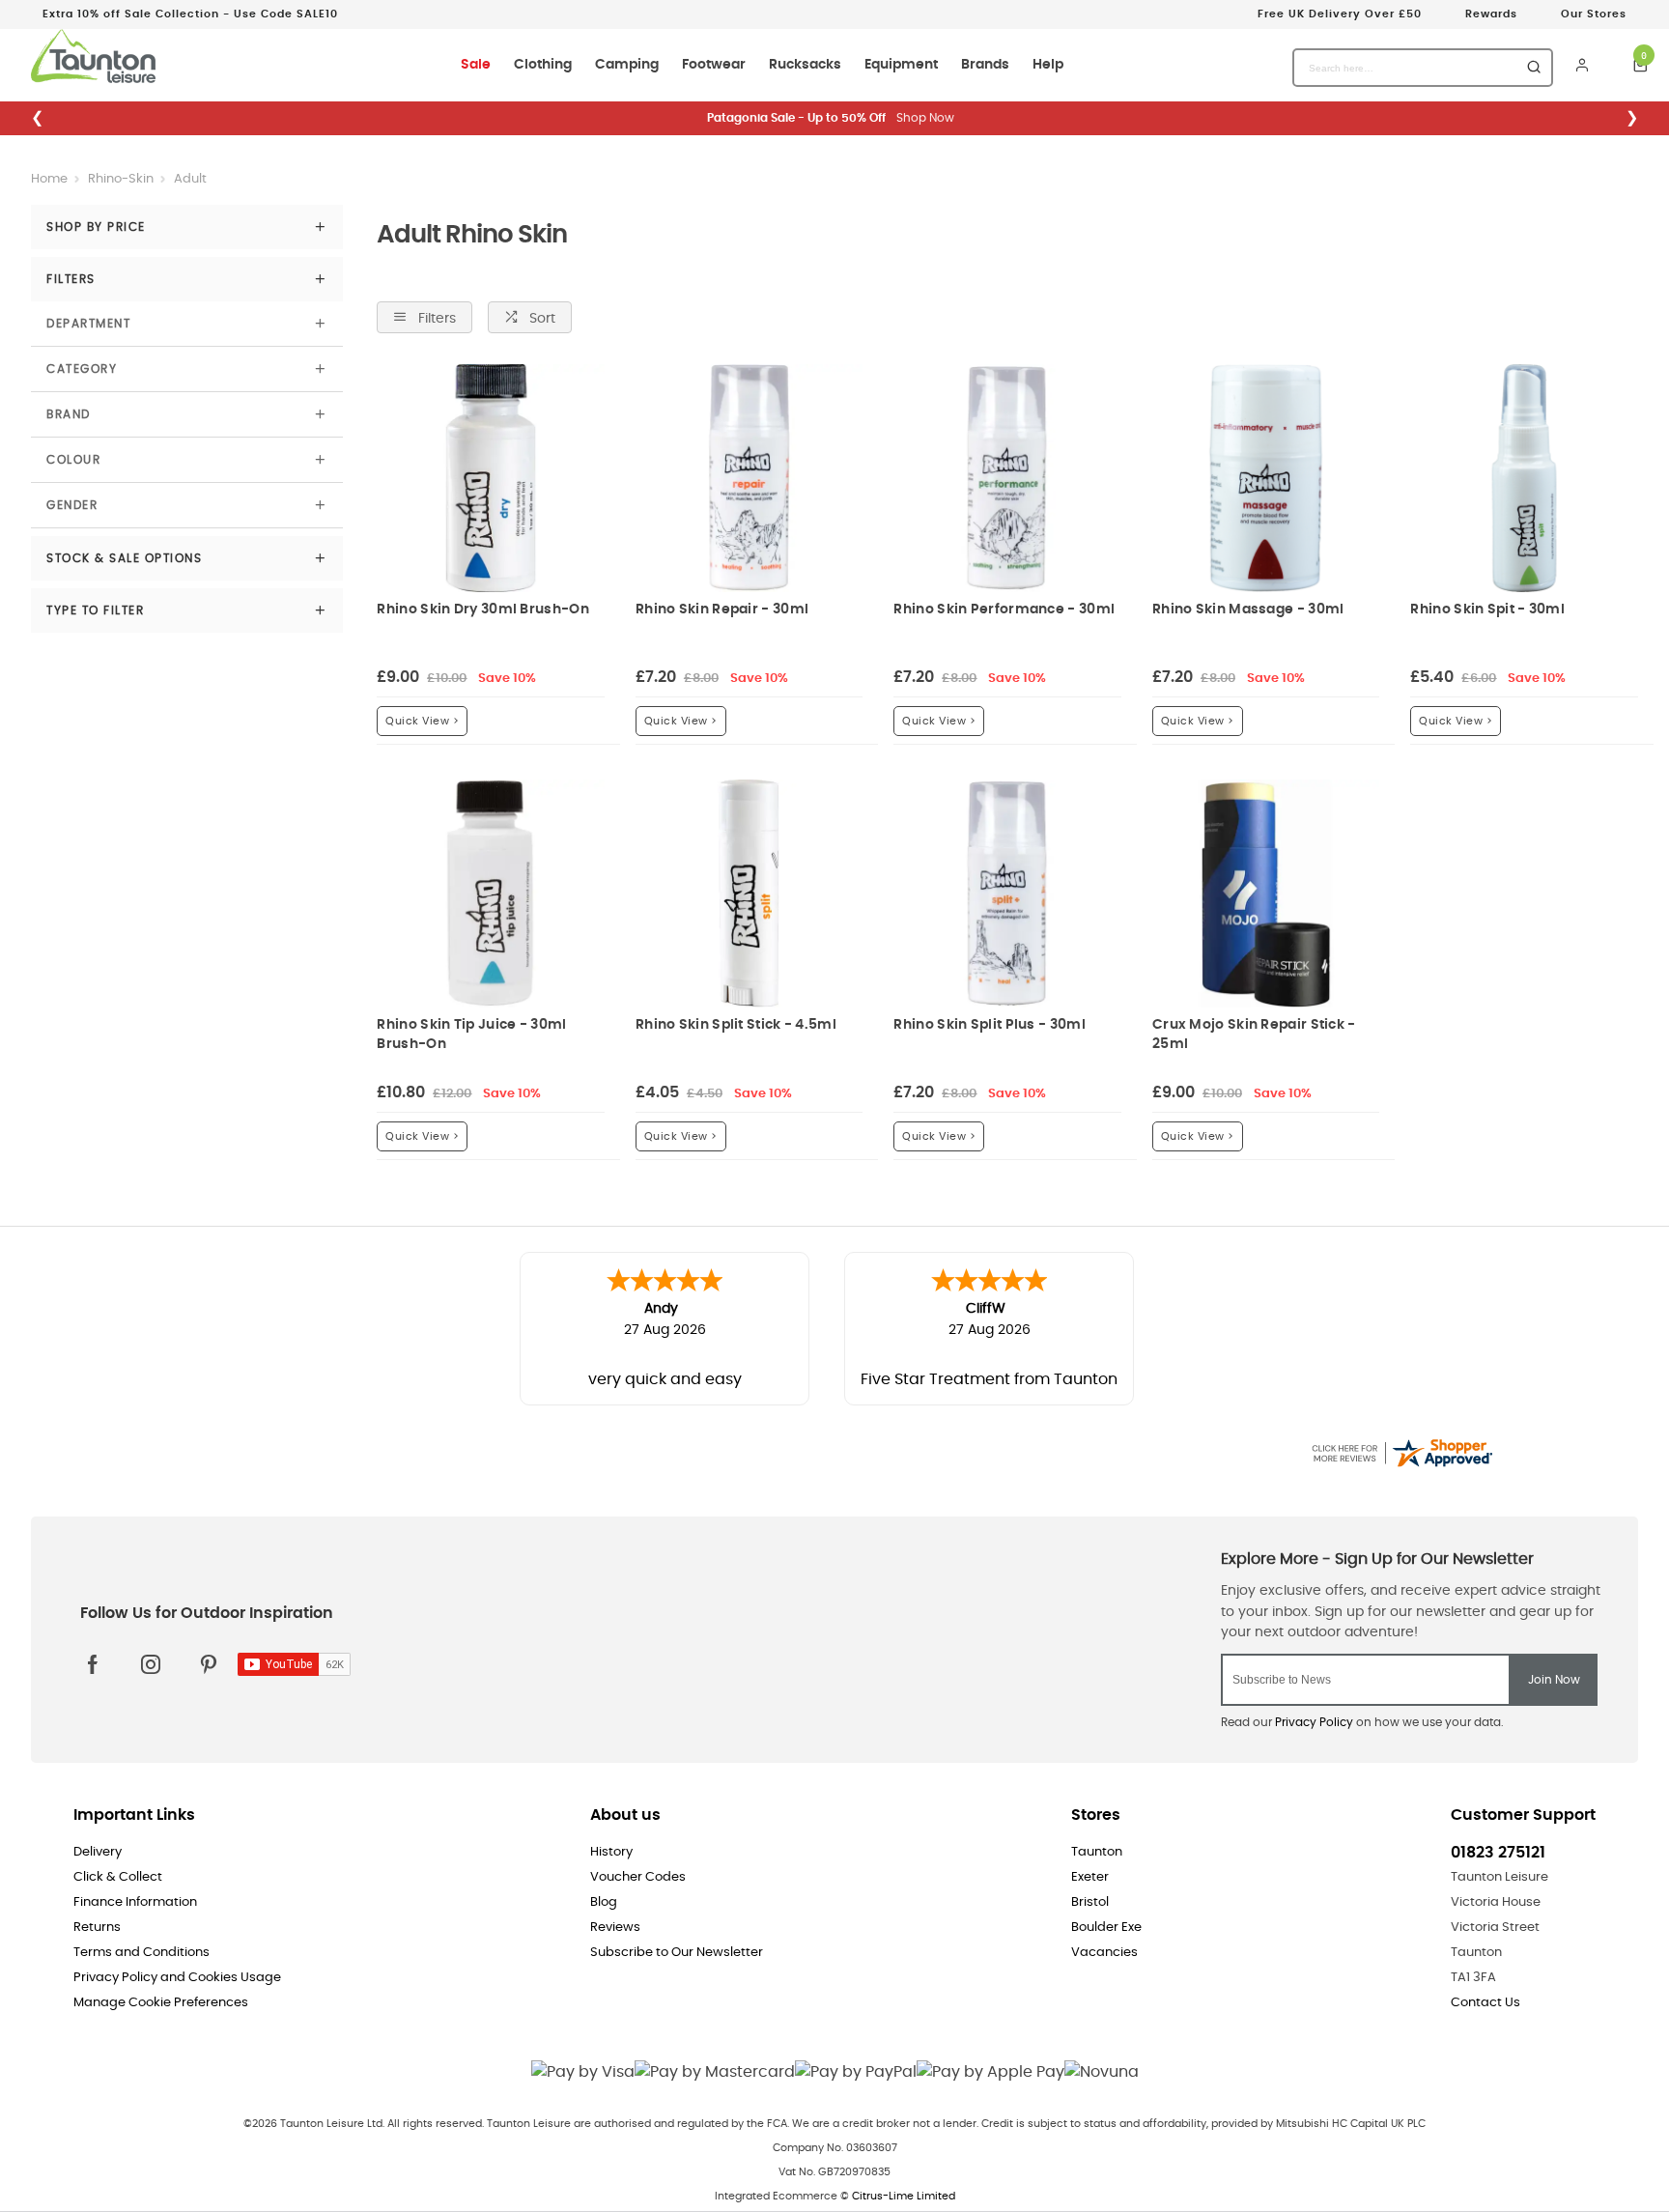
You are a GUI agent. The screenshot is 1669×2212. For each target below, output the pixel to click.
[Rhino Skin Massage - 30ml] (1266, 478)
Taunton (1097, 1852)
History (611, 1852)
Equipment (901, 65)
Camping (627, 65)
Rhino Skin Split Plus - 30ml (989, 1024)
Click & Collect (118, 1877)
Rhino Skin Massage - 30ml (1248, 609)
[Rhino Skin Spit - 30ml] (1524, 478)
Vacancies (1104, 1953)
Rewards (1491, 14)
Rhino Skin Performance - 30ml (1004, 609)
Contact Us (1485, 2003)
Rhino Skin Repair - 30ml (722, 609)
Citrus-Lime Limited (904, 2196)
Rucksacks (805, 65)
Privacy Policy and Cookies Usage (177, 1978)
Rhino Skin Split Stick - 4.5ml (736, 1024)
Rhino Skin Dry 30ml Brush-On (482, 609)
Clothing (543, 65)
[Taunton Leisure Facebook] (93, 1664)
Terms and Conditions (141, 1953)
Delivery (98, 1852)
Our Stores (1594, 14)
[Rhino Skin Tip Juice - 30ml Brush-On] (491, 893)
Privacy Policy (1314, 1722)
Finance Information (135, 1902)
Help (1048, 65)
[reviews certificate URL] (1401, 1450)
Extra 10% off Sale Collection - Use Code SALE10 (190, 14)
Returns (97, 1928)
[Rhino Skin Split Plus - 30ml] (1007, 893)
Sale (476, 65)
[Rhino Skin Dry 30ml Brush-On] (491, 478)
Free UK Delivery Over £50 (1340, 14)
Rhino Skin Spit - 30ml (1487, 609)
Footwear (714, 65)
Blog (604, 1902)
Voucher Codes (638, 1877)
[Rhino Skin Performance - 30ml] (1007, 478)
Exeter (1090, 1877)
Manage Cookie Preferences (161, 2003)
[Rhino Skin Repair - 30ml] (750, 478)
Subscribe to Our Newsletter (677, 1953)
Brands (985, 65)
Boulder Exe (1106, 1928)
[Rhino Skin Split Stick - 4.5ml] (750, 893)
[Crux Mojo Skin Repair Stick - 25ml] (1266, 893)
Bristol (1090, 1902)
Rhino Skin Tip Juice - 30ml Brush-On (471, 1034)
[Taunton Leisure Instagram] (151, 1664)
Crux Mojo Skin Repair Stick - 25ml (1254, 1034)
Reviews (615, 1928)
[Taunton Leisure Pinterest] (209, 1664)
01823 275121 (1498, 1853)
